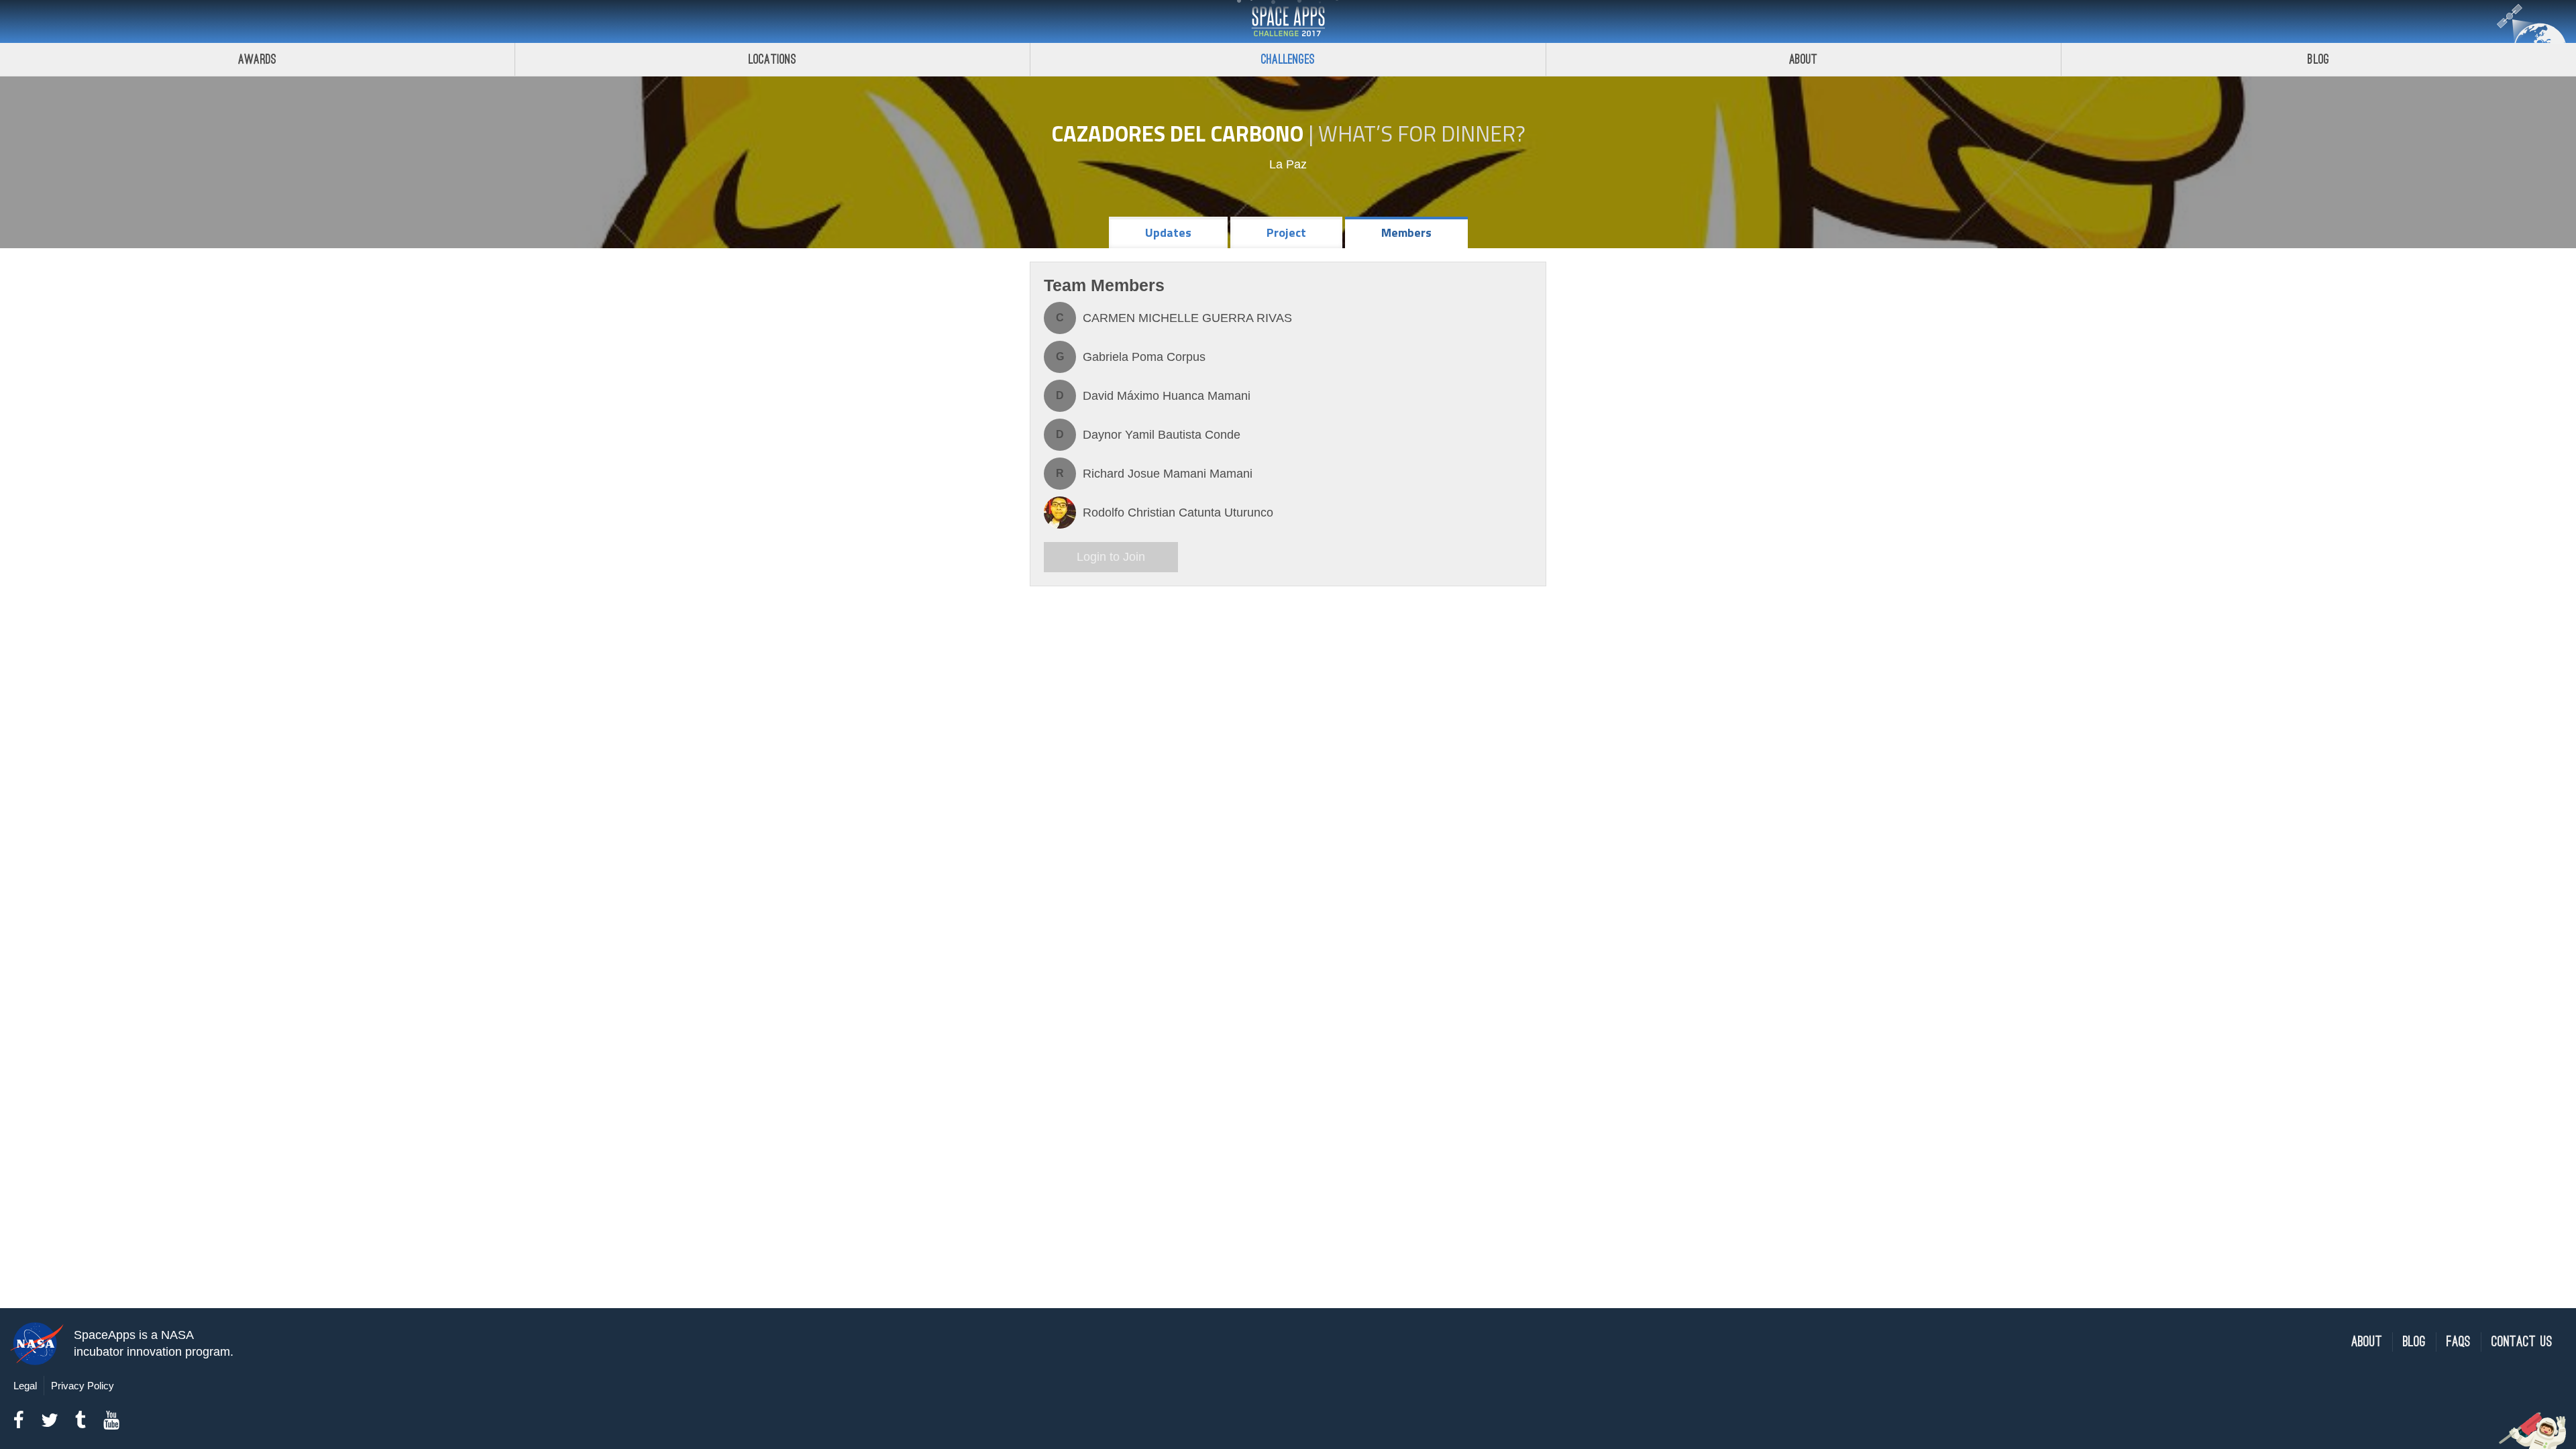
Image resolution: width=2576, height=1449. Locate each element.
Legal (25, 1386)
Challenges (1288, 59)
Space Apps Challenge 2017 (1288, 21)
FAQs (2459, 1342)
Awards (257, 59)
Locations (773, 59)
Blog (2318, 59)
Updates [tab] (1168, 232)
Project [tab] (1286, 232)
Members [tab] (1406, 232)
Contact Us (2522, 1342)
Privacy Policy (83, 1386)
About (1804, 59)
